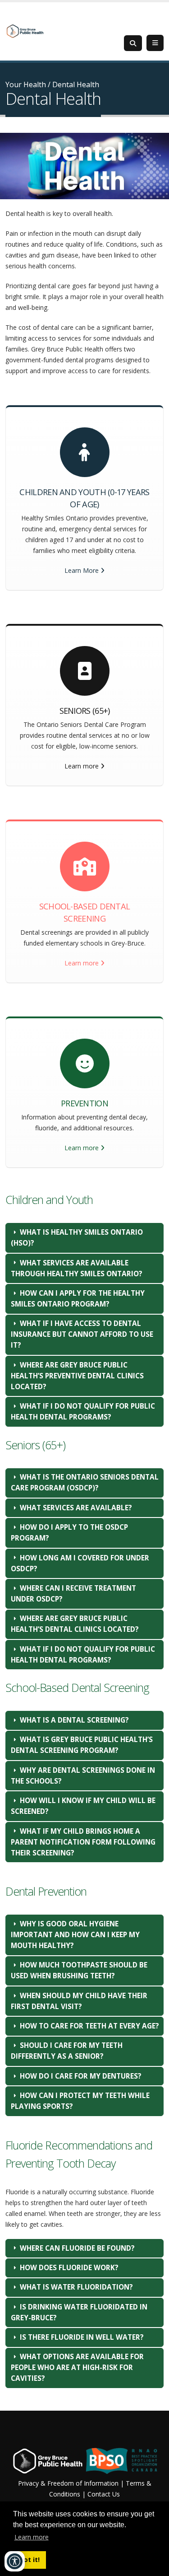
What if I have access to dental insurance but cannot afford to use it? (82, 1334)
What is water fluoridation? (76, 2287)
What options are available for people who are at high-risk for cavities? (77, 2368)
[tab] (84, 1238)
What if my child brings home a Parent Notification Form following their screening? (83, 1842)
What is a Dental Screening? (74, 1720)
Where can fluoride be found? (77, 2248)
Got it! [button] (29, 2560)
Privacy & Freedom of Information (68, 2483)
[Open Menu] (155, 43)
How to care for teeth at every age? (89, 2026)
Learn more (82, 766)
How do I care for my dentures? (81, 2076)
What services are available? (76, 1508)
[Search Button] (133, 43)
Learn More (82, 570)
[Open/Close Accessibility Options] (15, 2561)
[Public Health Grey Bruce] (25, 30)
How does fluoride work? (69, 2268)
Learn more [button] (32, 2537)
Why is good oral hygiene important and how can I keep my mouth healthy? (75, 1935)
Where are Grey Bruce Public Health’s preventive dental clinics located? (77, 1376)
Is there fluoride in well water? (82, 2337)
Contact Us (104, 2494)
